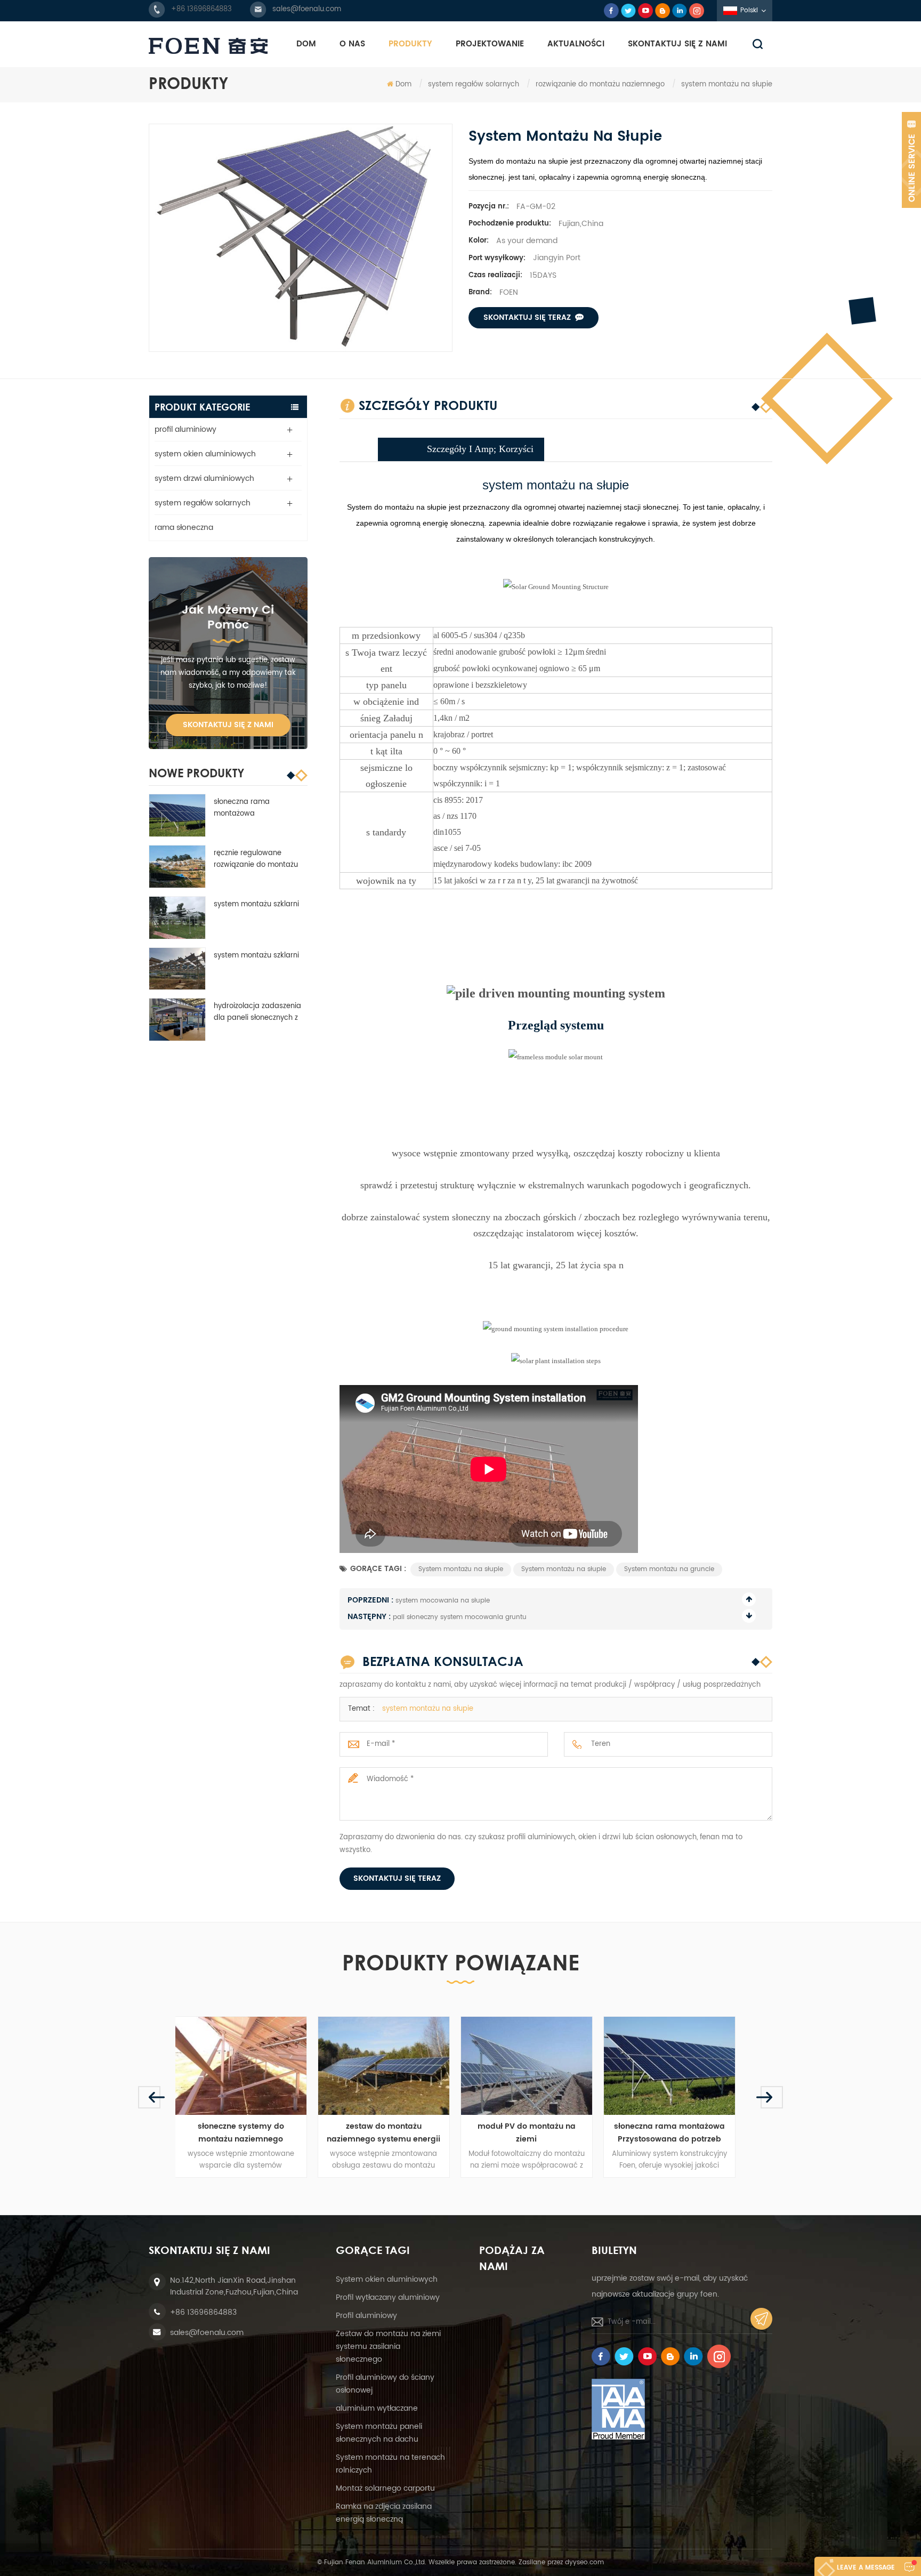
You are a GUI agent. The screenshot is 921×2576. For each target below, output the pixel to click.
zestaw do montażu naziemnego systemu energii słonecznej (247, 2133)
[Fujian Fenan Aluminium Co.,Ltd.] (208, 46)
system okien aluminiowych (205, 454)
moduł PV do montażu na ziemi (390, 2133)
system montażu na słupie (428, 1709)
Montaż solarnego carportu (385, 2488)
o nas (352, 44)
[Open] (911, 160)
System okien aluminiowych (387, 2279)
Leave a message (866, 2568)
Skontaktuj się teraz (527, 317)
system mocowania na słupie (443, 1601)
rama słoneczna (184, 528)
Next (772, 2097)
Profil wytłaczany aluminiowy (388, 2297)
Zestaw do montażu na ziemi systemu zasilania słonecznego (388, 2346)
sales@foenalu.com (307, 9)
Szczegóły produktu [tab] (428, 405)
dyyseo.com (584, 2562)
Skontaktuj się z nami (677, 44)
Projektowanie (490, 44)
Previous (149, 2097)
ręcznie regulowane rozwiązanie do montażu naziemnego (256, 859)
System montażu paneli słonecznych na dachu (379, 2433)
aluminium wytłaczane (377, 2408)
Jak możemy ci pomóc (228, 618)
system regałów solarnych (474, 84)
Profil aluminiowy (366, 2316)
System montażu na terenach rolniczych (390, 2464)
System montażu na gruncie (669, 1569)
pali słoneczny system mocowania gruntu (460, 1617)
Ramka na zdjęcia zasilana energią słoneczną (384, 2513)
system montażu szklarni (256, 904)
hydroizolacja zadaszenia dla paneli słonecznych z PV (257, 1012)
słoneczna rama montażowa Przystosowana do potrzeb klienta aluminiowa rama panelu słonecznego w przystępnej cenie (260, 808)
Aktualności (576, 44)
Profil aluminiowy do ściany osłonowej (385, 2384)
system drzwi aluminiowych (204, 478)
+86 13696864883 (201, 9)
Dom (306, 44)
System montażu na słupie (461, 1569)
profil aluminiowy (185, 429)
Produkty (410, 44)
